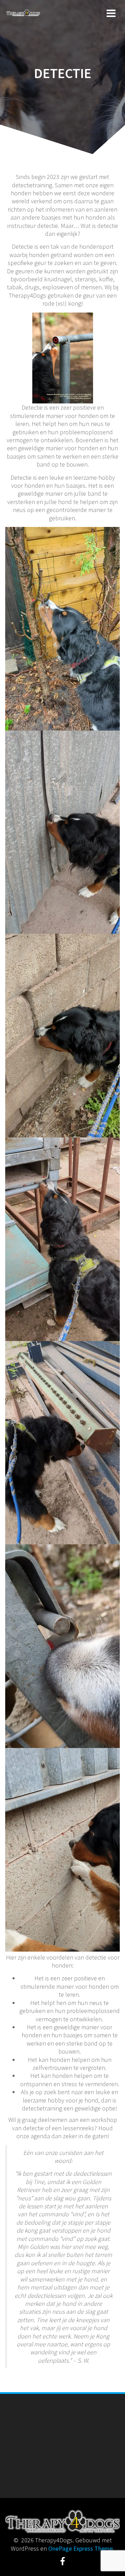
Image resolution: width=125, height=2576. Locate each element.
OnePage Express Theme (81, 2548)
